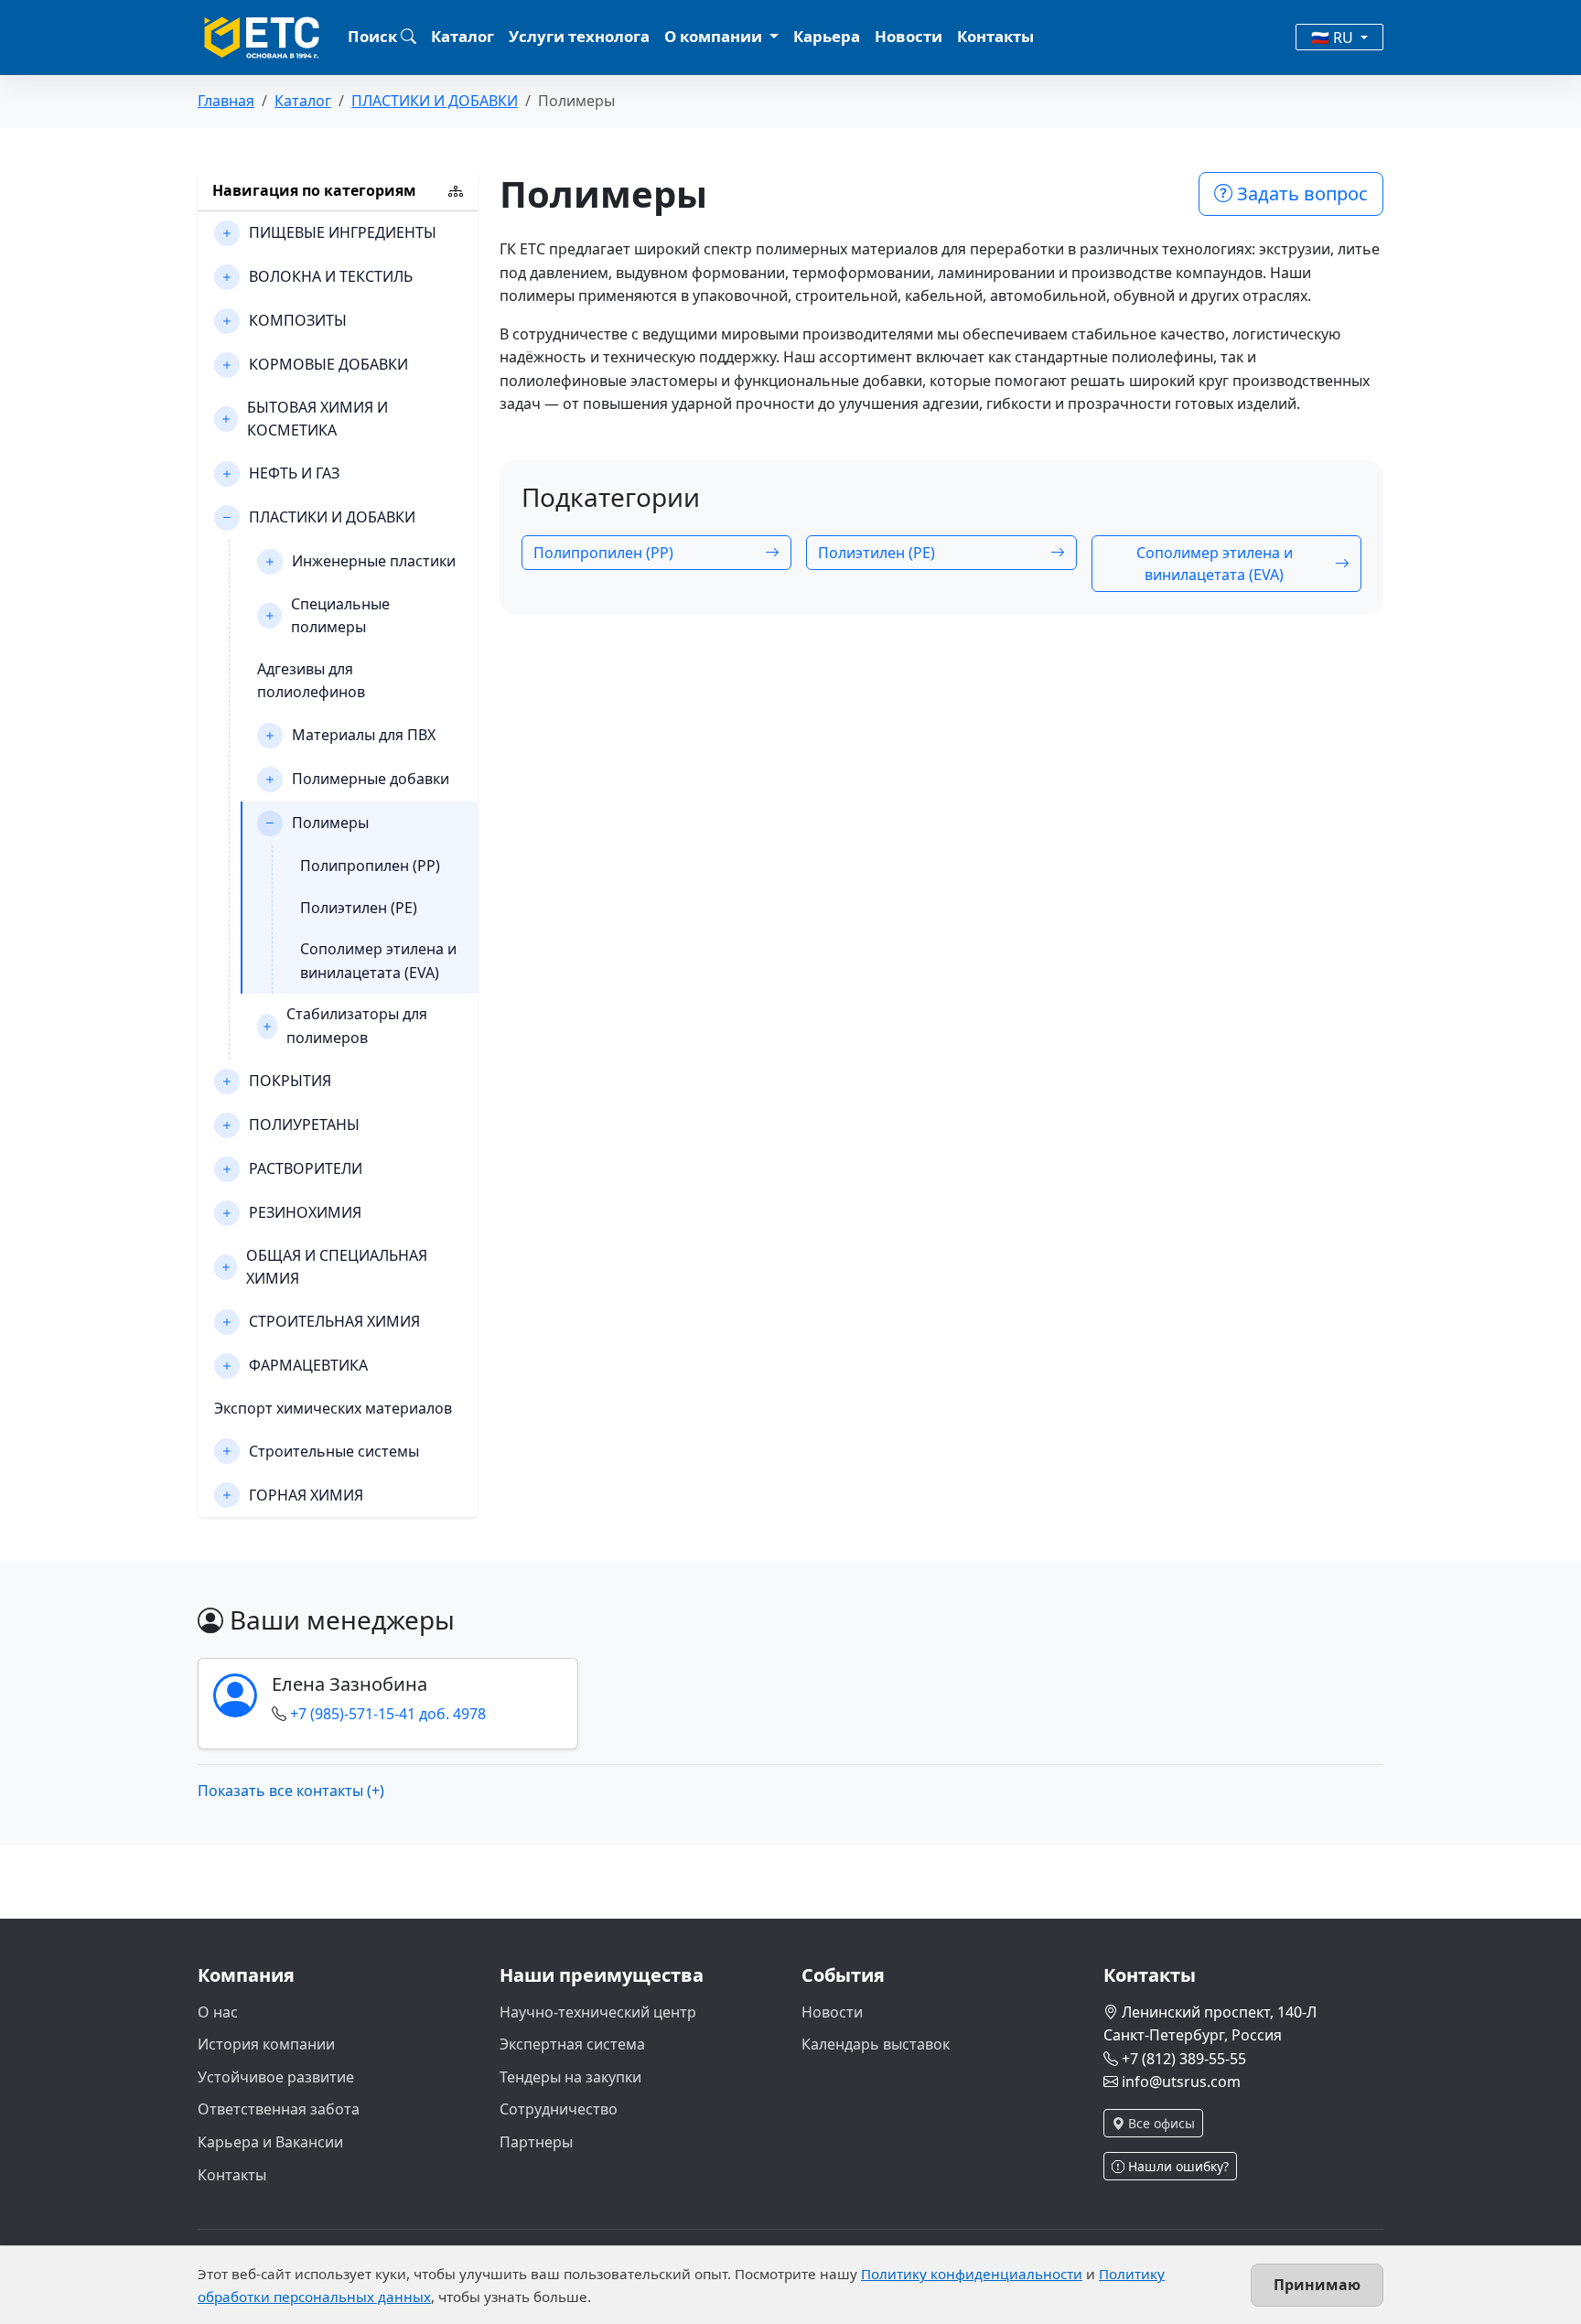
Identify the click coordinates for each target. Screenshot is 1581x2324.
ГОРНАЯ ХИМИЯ (306, 1495)
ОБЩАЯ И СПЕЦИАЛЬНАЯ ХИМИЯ (337, 1267)
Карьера (827, 36)
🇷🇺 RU (1334, 38)
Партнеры (536, 2142)
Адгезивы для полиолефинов (311, 681)
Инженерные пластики (374, 561)
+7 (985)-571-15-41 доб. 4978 (388, 1714)
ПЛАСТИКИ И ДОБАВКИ (435, 101)
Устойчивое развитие (276, 2077)
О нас (218, 2012)
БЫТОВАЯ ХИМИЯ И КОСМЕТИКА (317, 419)
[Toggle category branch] (227, 233)
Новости (909, 36)
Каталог (462, 36)
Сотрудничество (559, 2109)
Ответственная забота (279, 2109)
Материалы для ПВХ (364, 735)
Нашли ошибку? (1177, 2166)
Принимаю (1317, 2285)
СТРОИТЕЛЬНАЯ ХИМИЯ (334, 1321)
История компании (266, 2044)
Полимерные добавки (371, 779)
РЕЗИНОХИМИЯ (305, 1212)
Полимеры (330, 823)
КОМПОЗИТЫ (298, 320)
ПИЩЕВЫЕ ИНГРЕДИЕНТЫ (343, 232)
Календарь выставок (876, 2044)
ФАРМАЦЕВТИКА (308, 1365)
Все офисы (1160, 2123)
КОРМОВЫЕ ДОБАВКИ (328, 364)
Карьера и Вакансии (270, 2142)
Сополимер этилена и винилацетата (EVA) (378, 961)
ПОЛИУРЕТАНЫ (304, 1124)
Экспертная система (572, 2044)
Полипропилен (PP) (370, 866)
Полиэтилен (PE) (359, 908)
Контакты (995, 36)
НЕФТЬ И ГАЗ (294, 473)
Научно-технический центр (598, 2012)
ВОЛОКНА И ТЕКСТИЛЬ (331, 276)
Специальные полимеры (340, 616)
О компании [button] (715, 36)
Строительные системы (334, 1451)
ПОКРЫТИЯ (290, 1081)
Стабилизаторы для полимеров (357, 1026)
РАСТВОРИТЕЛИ (306, 1168)
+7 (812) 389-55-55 (1184, 2059)
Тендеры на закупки (570, 2077)
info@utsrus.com (1181, 2082)
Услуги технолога (579, 36)
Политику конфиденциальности (972, 2274)
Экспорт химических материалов (333, 1408)
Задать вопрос (1300, 194)
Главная (226, 101)
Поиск (374, 36)
